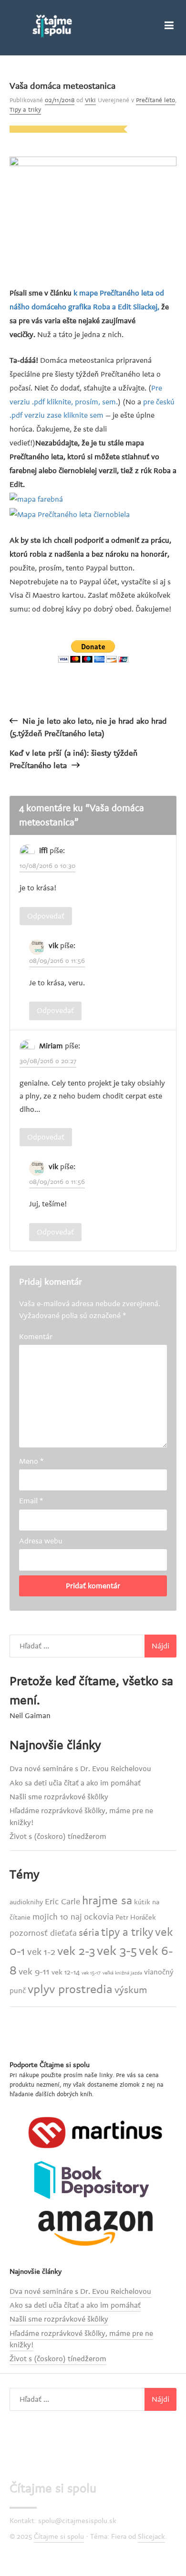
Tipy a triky (25, 110)
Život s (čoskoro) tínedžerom (58, 1837)
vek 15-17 (91, 1973)
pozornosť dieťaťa (43, 1933)
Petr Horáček (136, 1917)
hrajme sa (107, 1901)
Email (31, 1501)
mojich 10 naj (57, 1917)
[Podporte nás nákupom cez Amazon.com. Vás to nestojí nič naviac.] (95, 2228)
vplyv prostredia (70, 1989)
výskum (131, 1990)
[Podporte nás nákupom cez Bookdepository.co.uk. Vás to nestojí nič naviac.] (95, 2180)
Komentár (36, 1337)
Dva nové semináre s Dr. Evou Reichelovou (80, 1769)
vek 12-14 (66, 1972)
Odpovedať (46, 916)
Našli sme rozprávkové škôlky (59, 1797)
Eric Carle (62, 1902)
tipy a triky (127, 1932)
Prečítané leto (155, 100)
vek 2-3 (76, 1951)
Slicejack (151, 2537)
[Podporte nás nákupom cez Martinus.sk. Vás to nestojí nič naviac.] (95, 2132)
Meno (31, 1461)
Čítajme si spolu (53, 2489)
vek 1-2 (41, 1952)
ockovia (99, 1917)
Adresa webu (41, 1541)
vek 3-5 (117, 1951)
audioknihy (26, 1902)
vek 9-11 (34, 1972)
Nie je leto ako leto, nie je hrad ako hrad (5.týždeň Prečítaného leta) (88, 728)
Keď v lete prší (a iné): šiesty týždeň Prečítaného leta (73, 760)
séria (89, 1933)
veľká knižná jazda (122, 1973)
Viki (90, 100)
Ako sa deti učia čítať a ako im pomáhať (75, 1783)
